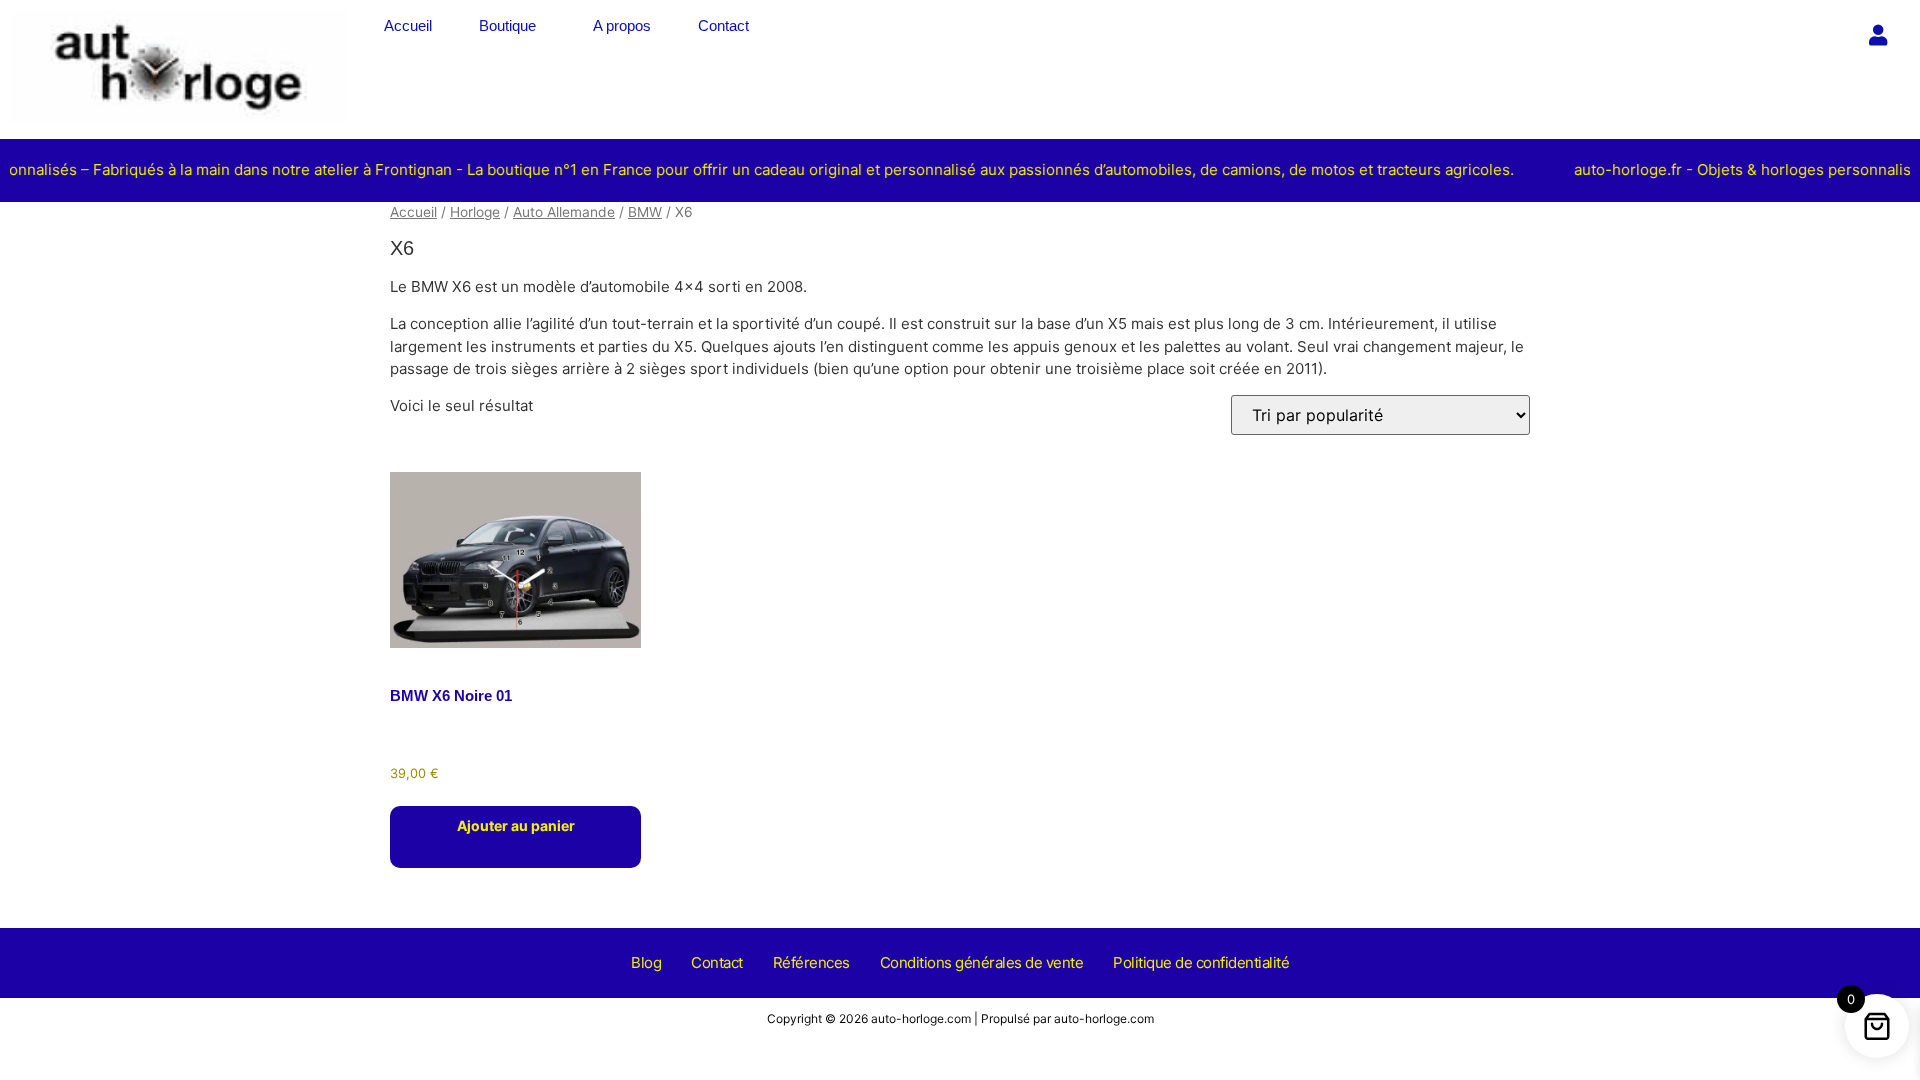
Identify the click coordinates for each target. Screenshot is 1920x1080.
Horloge (475, 212)
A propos (622, 25)
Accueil (408, 25)
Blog (646, 962)
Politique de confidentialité (1201, 962)
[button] (512, 25)
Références (811, 962)
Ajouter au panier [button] (516, 825)
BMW (645, 212)
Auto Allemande (564, 212)
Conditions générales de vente (982, 962)
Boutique (507, 25)
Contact (723, 25)
